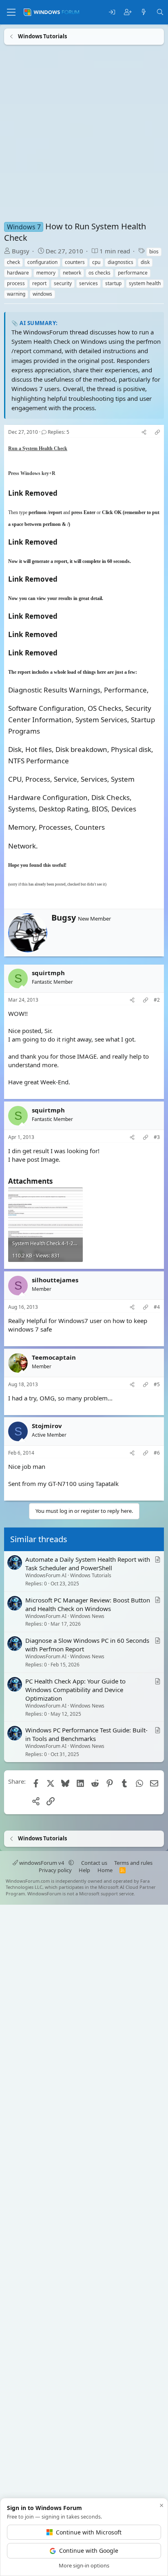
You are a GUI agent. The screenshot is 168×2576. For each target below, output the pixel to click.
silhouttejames (55, 1280)
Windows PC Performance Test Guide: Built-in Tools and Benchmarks (86, 1735)
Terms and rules (133, 1863)
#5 (157, 1384)
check (13, 262)
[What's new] (144, 12)
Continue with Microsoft (89, 2532)
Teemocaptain (54, 1357)
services (88, 283)
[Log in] (112, 12)
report (39, 283)
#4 (157, 1307)
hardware (18, 273)
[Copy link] (157, 432)
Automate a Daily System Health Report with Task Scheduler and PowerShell (88, 1564)
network (72, 273)
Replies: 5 (59, 432)
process (16, 283)
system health (145, 283)
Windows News (87, 1616)
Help (84, 1870)
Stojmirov (47, 1426)
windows (42, 294)
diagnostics (120, 262)
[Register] (128, 12)
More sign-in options (84, 2565)
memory (46, 273)
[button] (71, 1863)
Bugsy (21, 251)
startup (113, 283)
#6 (157, 1453)
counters (75, 262)
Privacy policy (55, 1870)
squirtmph (48, 973)
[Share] (144, 432)
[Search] (160, 12)
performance (133, 273)
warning (16, 294)
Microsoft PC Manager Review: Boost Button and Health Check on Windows (88, 1604)
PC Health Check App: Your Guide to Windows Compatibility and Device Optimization (75, 1690)
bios (154, 252)
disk (145, 262)
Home (105, 1870)
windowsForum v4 (42, 1863)
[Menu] (11, 12)
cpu (96, 262)
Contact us (94, 1863)
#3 (157, 1137)
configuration (42, 262)
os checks (99, 273)
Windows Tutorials (91, 1575)
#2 (157, 1000)
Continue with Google (89, 2551)
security (63, 283)
